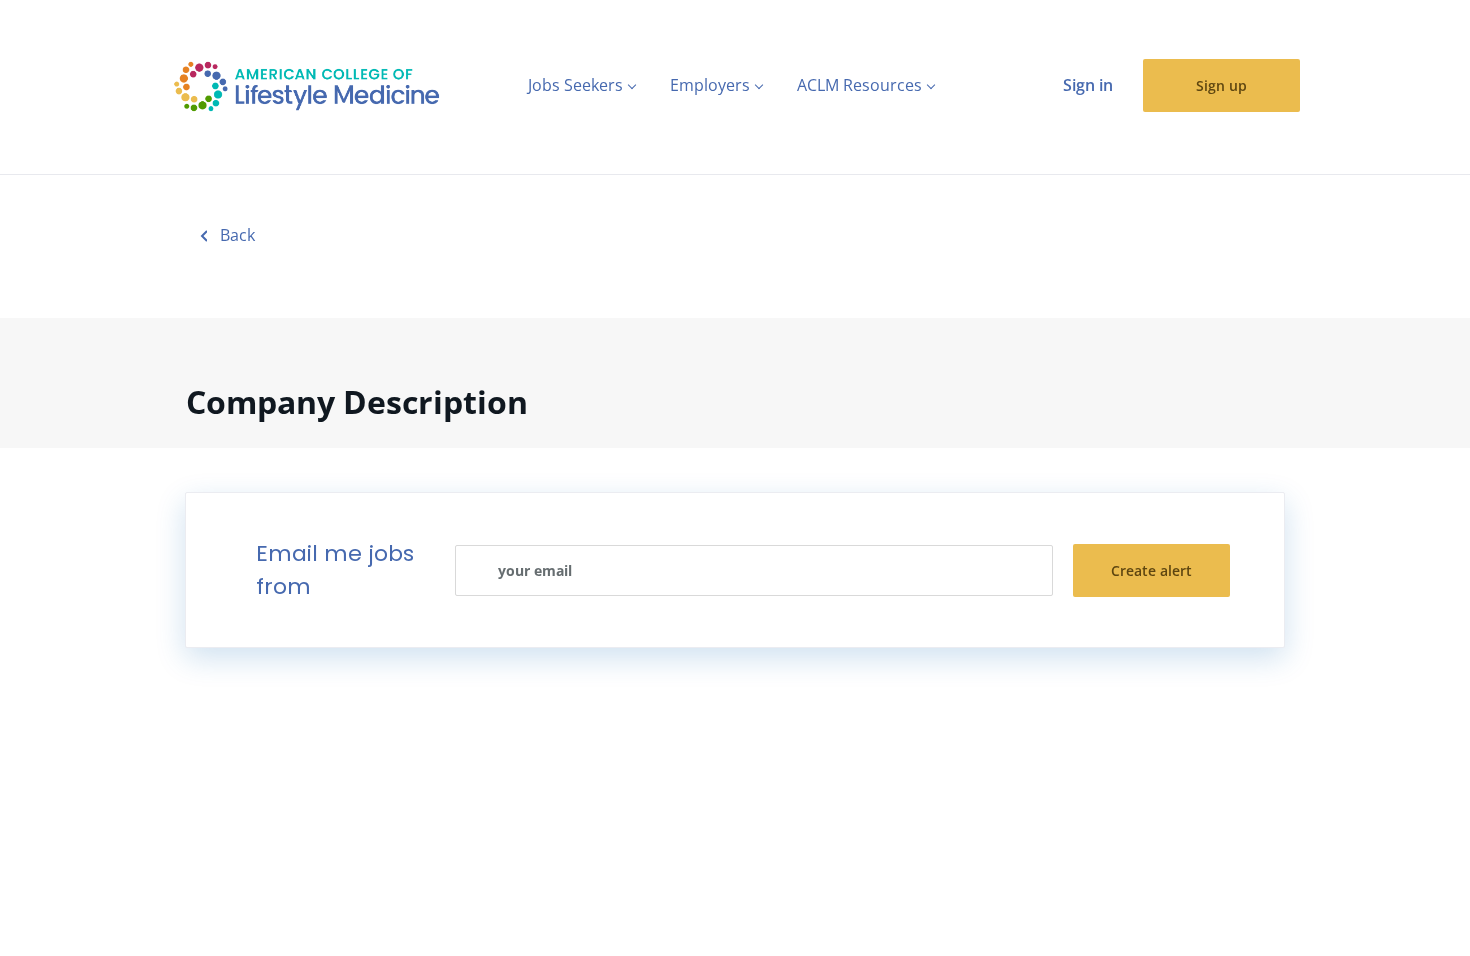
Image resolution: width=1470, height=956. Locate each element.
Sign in (1088, 85)
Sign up (1221, 85)
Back (235, 235)
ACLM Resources (859, 85)
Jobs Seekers (575, 85)
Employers (710, 85)
